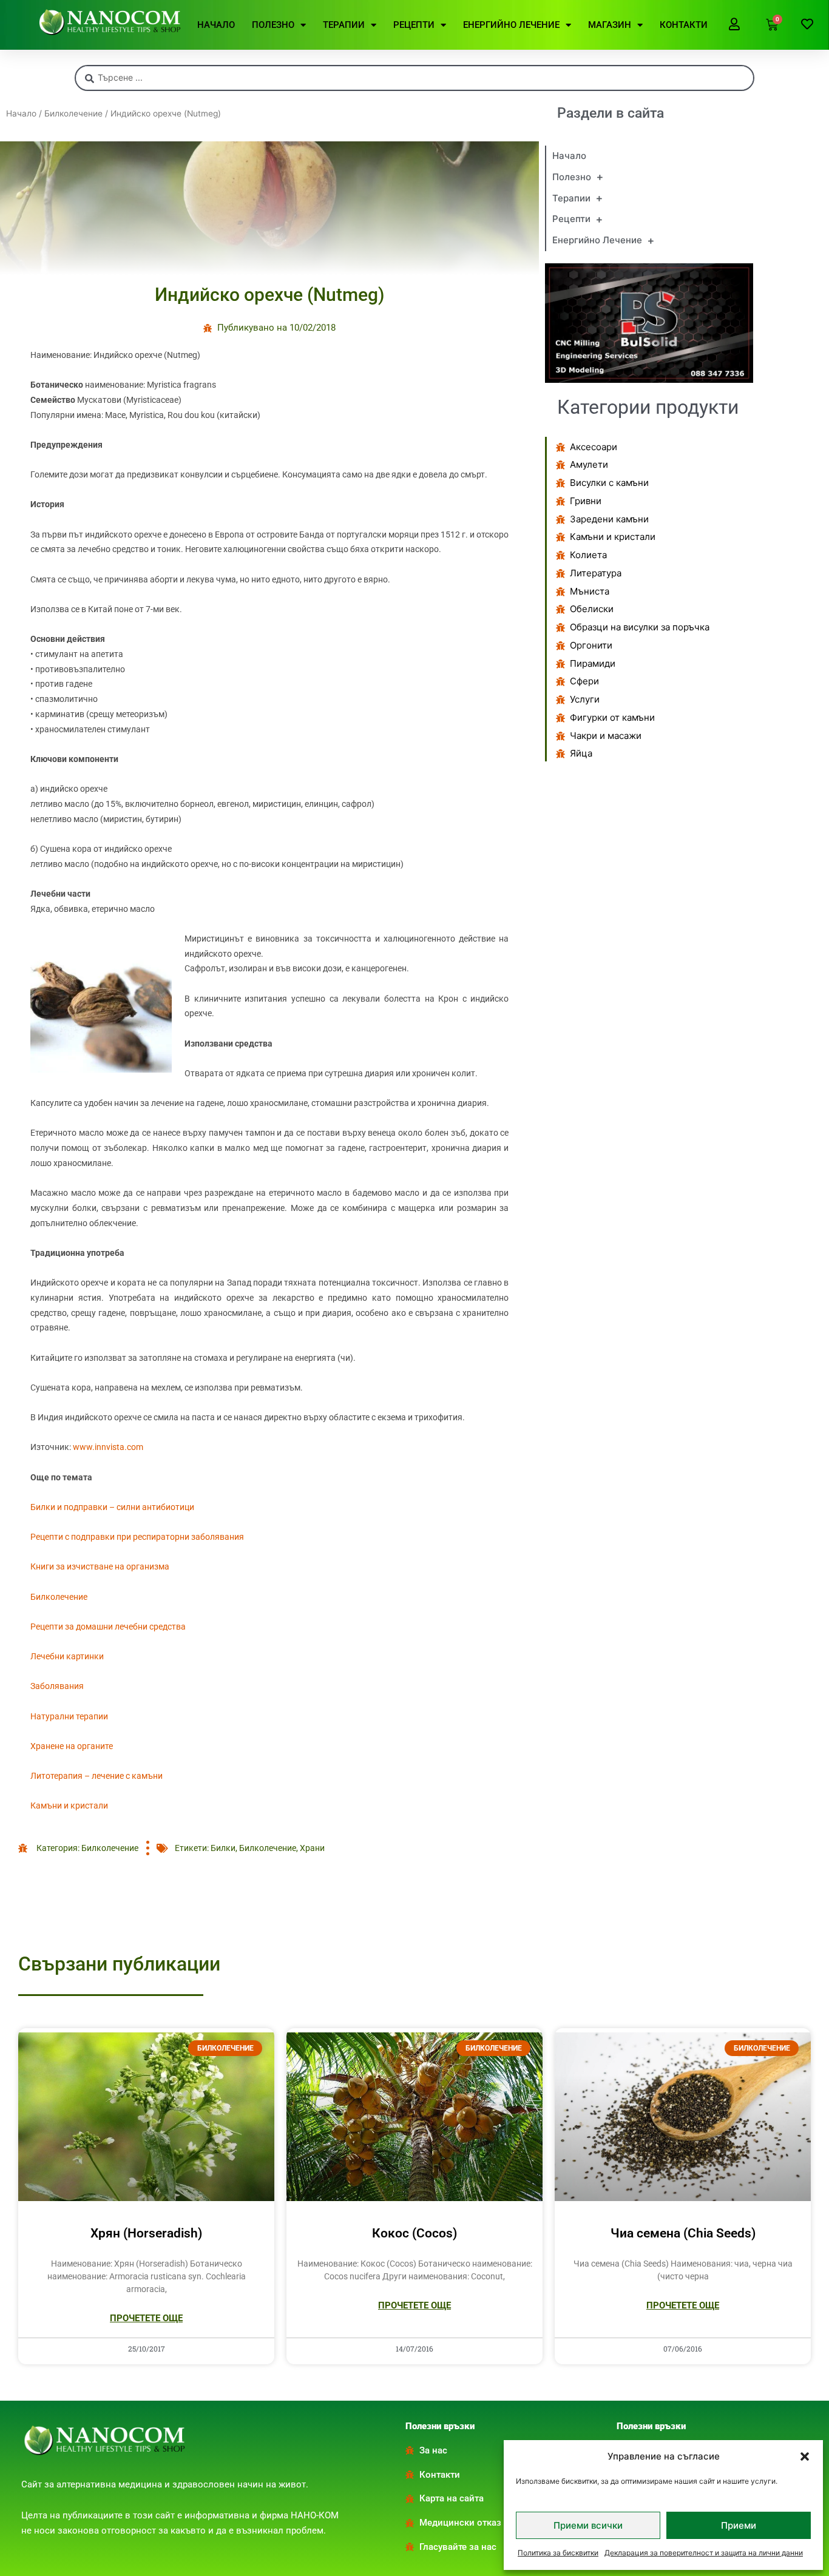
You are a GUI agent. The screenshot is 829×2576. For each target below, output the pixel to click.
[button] (805, 2456)
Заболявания (57, 1686)
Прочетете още (146, 2318)
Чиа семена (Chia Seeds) (683, 2233)
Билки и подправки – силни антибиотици (112, 1507)
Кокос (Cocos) (414, 2233)
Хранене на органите (72, 1746)
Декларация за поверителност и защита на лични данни (704, 2553)
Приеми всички (588, 2525)
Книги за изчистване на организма (100, 1566)
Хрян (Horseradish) (146, 2233)
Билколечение (73, 113)
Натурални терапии (69, 1716)
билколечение (268, 1848)
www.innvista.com (108, 1447)
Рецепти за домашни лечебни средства (108, 1627)
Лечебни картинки (67, 1656)
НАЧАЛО (216, 25)
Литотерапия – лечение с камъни (96, 1776)
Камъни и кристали (69, 1806)
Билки (223, 1848)
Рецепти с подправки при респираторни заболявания (137, 1537)
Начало (21, 113)
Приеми (739, 2525)
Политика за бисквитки (558, 2553)
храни (312, 1848)
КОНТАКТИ (684, 25)
